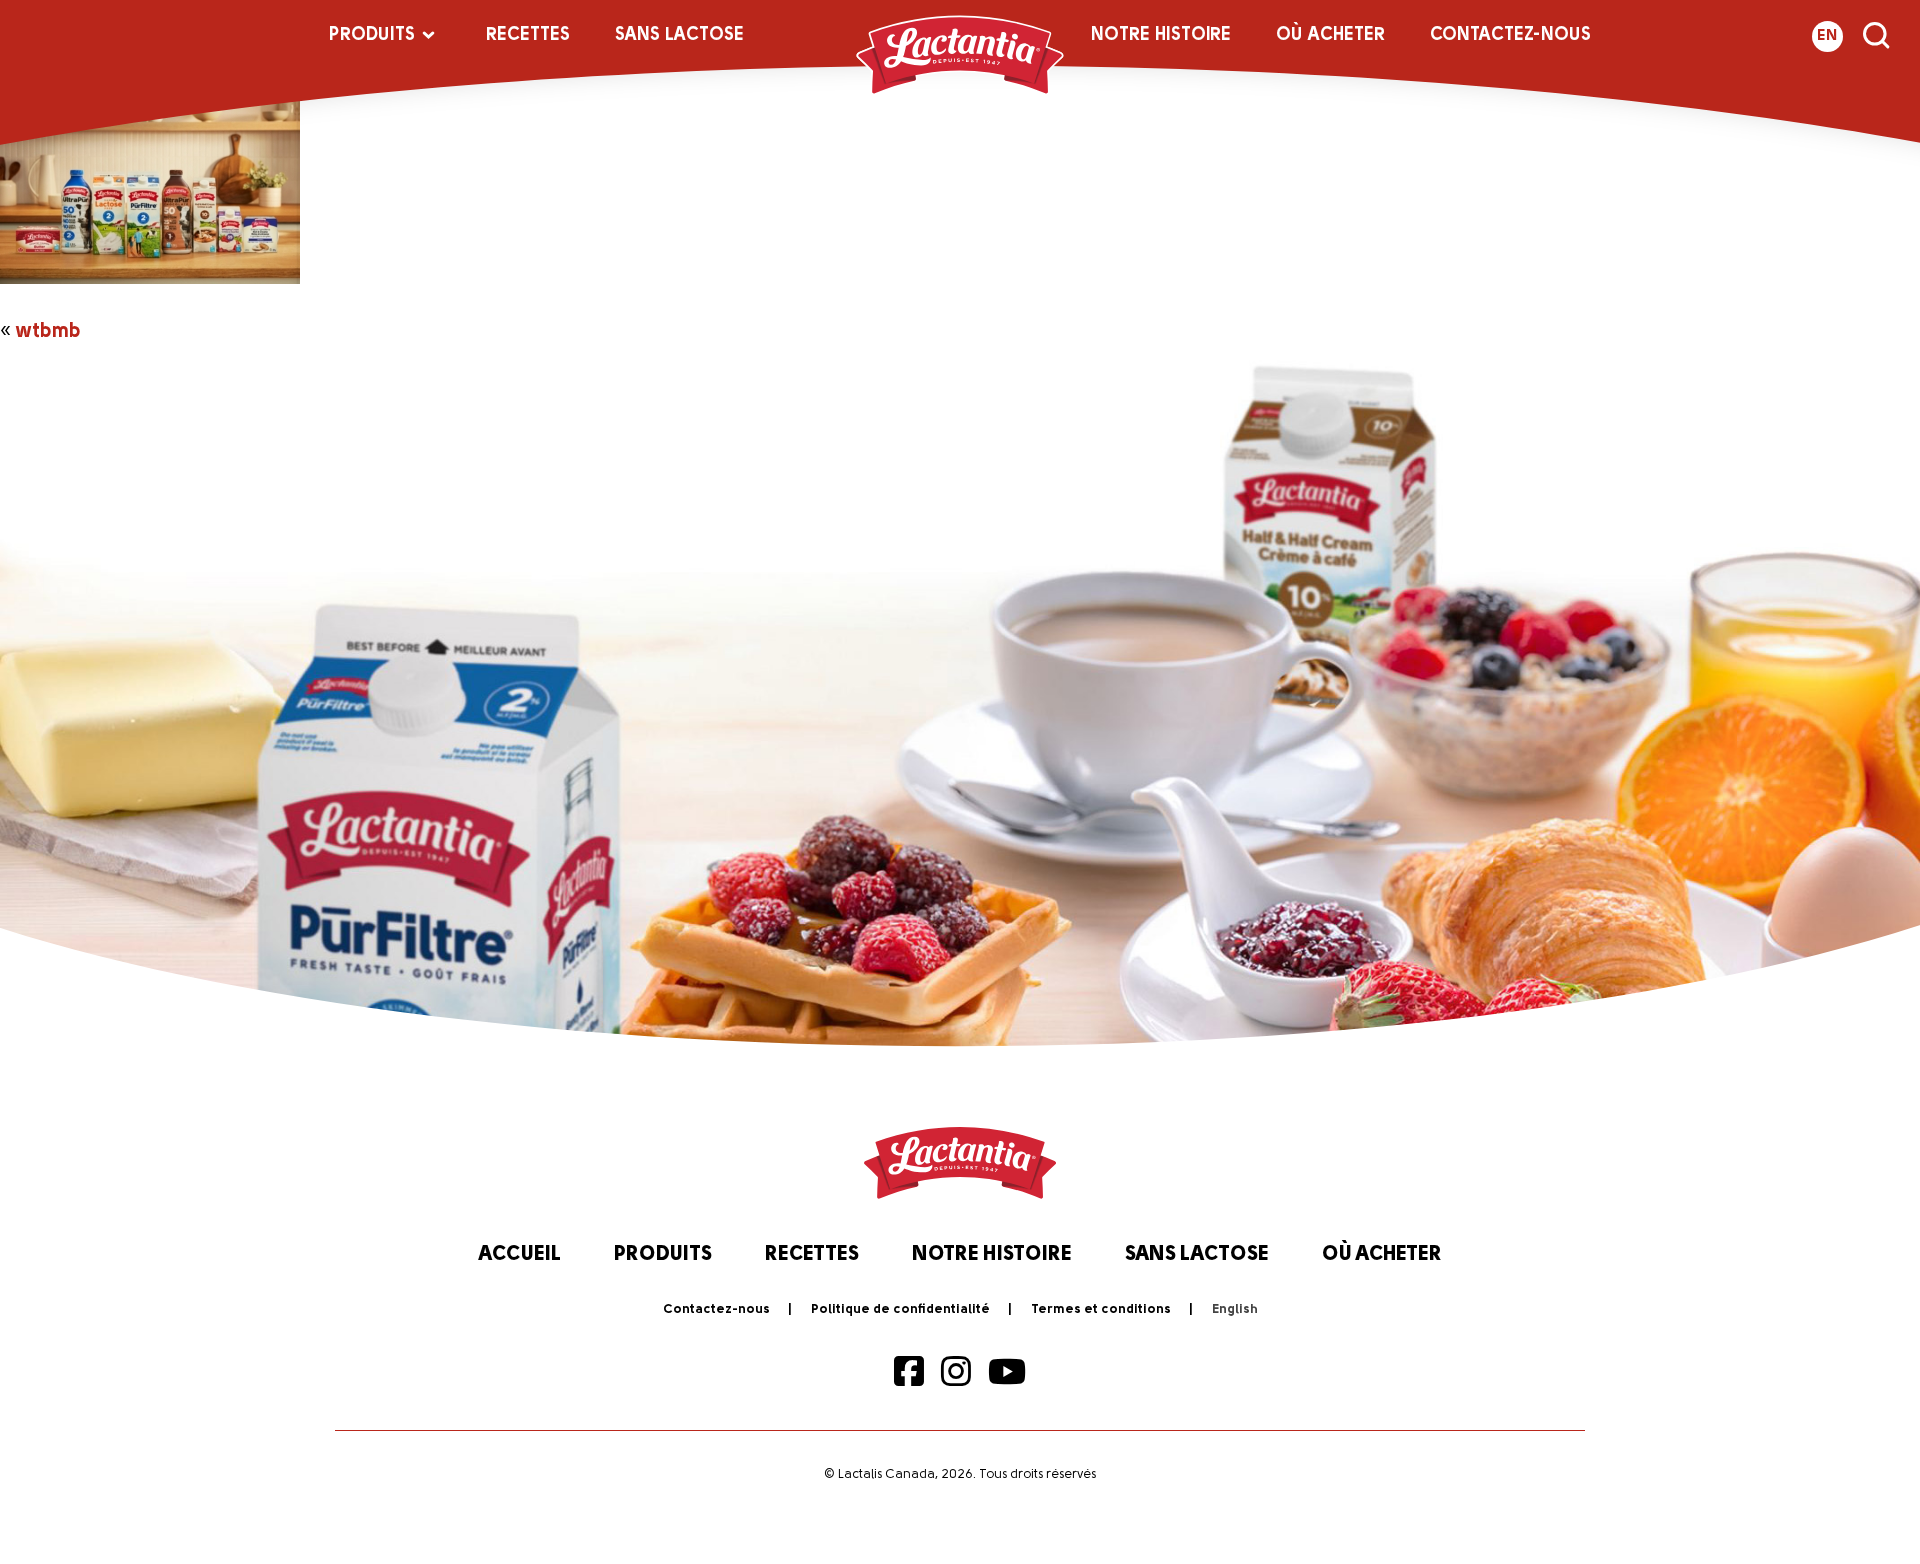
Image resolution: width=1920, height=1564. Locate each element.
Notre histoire (1161, 36)
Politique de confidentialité (900, 1309)
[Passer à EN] (1235, 1310)
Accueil (520, 1255)
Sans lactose (679, 36)
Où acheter (1330, 36)
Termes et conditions (1101, 1309)
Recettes (528, 36)
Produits (372, 36)
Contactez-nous (1510, 36)
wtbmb (48, 332)
